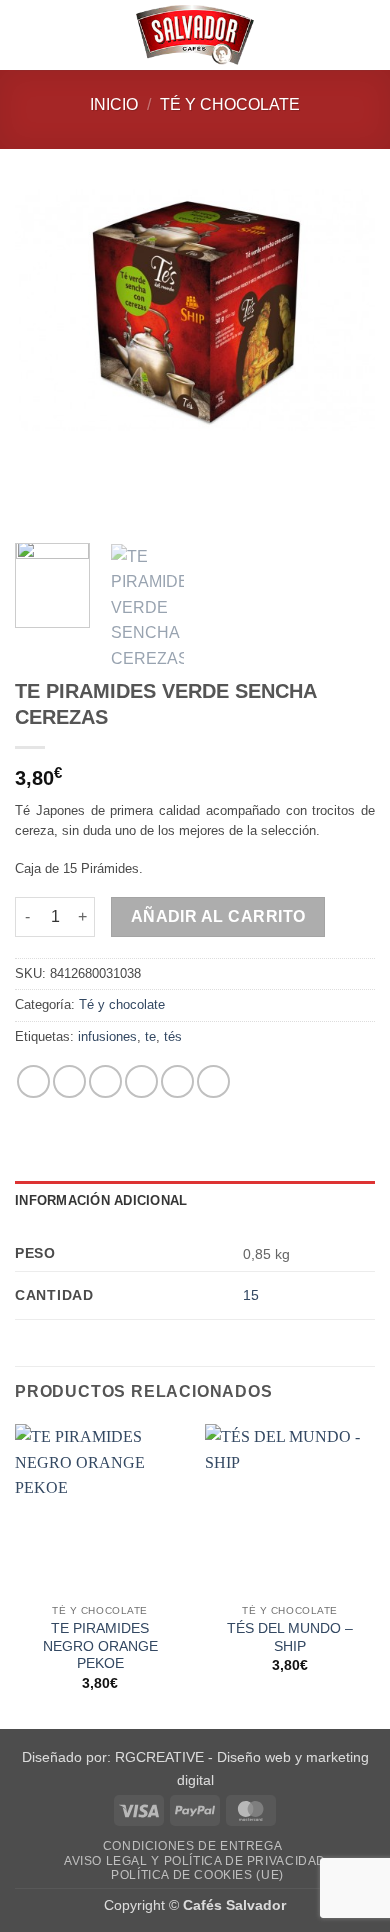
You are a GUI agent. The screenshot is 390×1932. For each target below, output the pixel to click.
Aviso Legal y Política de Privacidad (195, 1861)
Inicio (114, 104)
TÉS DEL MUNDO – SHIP (290, 1637)
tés (173, 1036)
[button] (27, 34)
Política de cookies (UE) (197, 1875)
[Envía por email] (141, 1081)
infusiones (107, 1036)
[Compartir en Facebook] (69, 1081)
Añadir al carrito (218, 916)
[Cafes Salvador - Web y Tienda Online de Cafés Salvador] (195, 35)
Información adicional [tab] (101, 1200)
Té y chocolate (230, 104)
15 (251, 1295)
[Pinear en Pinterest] (177, 1081)
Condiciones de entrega (192, 1846)
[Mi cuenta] (331, 35)
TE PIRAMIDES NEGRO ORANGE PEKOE (100, 1646)
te (150, 1036)
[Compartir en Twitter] (105, 1081)
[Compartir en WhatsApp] (33, 1081)
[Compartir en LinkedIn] (213, 1081)
